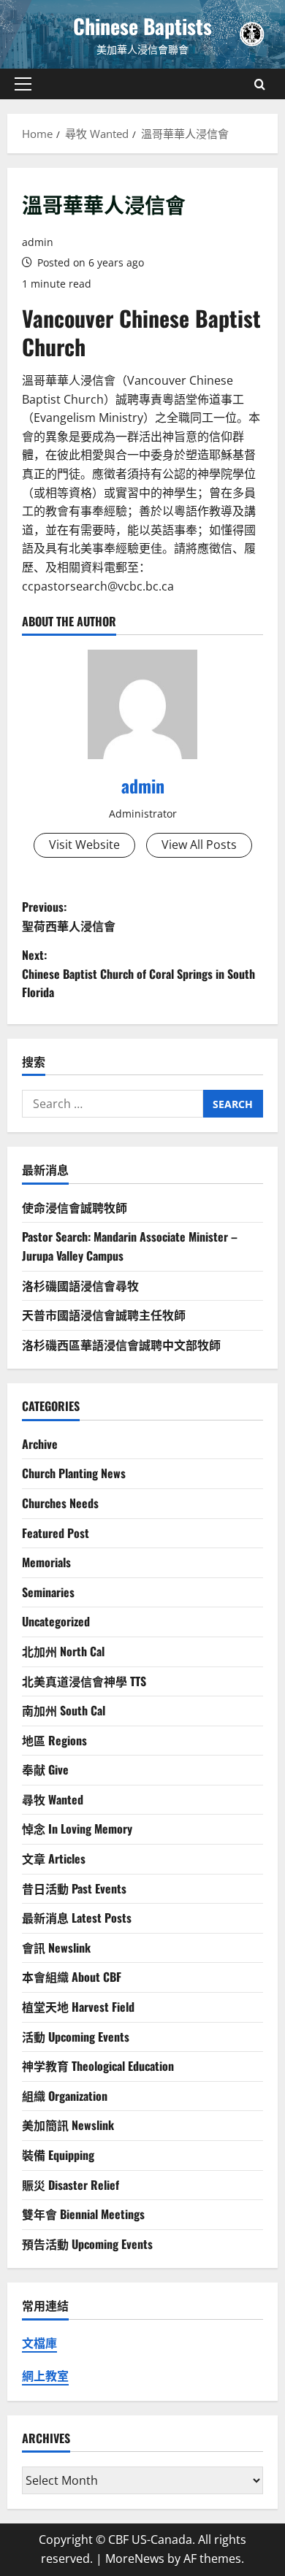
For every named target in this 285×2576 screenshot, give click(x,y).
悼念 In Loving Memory (77, 1829)
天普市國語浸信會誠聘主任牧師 (104, 1315)
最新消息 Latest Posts (77, 1918)
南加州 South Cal (64, 1710)
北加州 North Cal (63, 1651)
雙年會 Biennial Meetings (83, 2214)
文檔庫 (39, 2343)
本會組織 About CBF (72, 1977)
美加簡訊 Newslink (68, 2125)
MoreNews (135, 2558)
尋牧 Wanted (53, 1799)
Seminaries (48, 1592)
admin (38, 242)
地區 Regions (54, 1740)
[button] (23, 84)
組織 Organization (65, 2096)
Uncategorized (56, 1621)
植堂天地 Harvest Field (78, 2007)
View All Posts (199, 845)
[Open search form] (260, 84)
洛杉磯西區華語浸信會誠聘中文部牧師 (121, 1345)
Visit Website (84, 845)
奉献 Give (45, 1769)
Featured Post (56, 1533)
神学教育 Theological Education (98, 2066)
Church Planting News (74, 1473)
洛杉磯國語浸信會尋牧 (80, 1285)
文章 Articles (54, 1858)
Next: (138, 973)
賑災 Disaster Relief (71, 2185)
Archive (40, 1444)
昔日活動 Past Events (74, 1888)
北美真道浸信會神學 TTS (84, 1681)
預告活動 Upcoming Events (87, 2244)
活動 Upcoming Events (76, 2037)
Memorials (46, 1562)
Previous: (69, 916)
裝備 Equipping (58, 2155)
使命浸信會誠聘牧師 (75, 1207)
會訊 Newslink (56, 1948)
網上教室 (45, 2376)
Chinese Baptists (142, 26)
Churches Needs (60, 1503)
